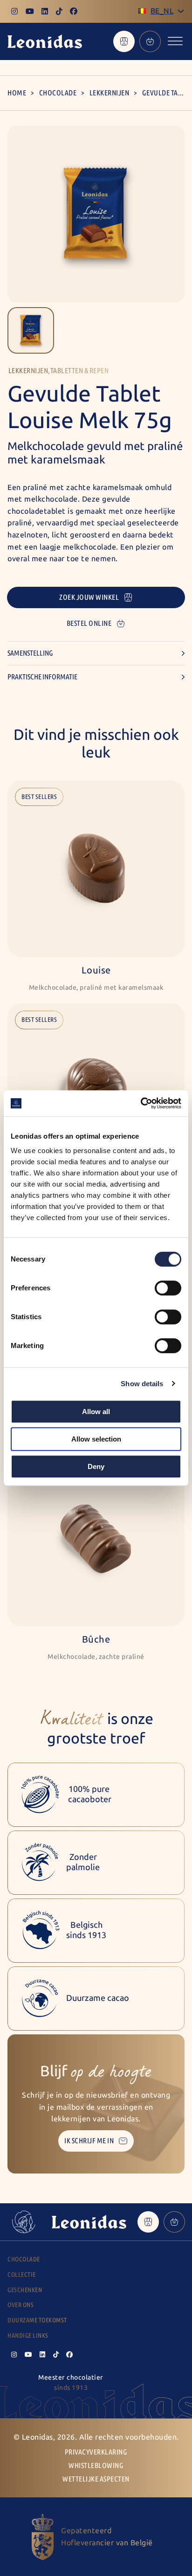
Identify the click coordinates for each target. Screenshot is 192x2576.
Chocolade (58, 93)
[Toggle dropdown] (181, 11)
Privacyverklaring (96, 2452)
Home (17, 93)
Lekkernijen (110, 93)
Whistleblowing (96, 2465)
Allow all (96, 1412)
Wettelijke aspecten (96, 2479)
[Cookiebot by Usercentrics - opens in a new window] (141, 1103)
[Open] (175, 41)
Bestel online (89, 623)
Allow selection (96, 1439)
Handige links (28, 2336)
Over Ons (21, 2305)
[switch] (168, 1288)
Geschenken (25, 2290)
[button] (31, 330)
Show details (142, 1384)
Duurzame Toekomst (37, 2320)
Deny (96, 1466)
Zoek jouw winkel (89, 597)
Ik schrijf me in (89, 2141)
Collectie (22, 2275)
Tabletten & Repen (80, 371)
